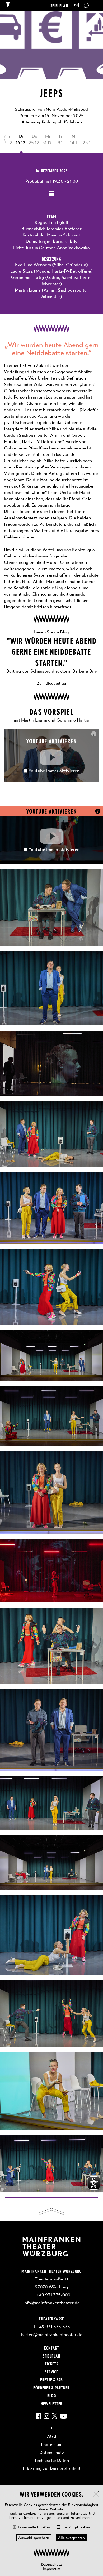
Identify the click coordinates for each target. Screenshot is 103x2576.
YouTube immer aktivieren (54, 771)
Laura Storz (22, 271)
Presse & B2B (51, 2379)
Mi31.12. (48, 139)
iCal (52, 195)
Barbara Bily (65, 241)
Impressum (51, 2569)
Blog (51, 2395)
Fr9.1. (61, 139)
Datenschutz (51, 2564)
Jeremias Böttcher (64, 229)
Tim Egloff (59, 222)
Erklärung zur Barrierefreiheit (52, 2468)
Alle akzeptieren (71, 2538)
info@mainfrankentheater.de (51, 2303)
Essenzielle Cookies (34, 2527)
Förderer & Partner (51, 2387)
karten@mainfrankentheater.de (52, 2334)
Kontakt (51, 2348)
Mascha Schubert (64, 235)
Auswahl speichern (34, 2538)
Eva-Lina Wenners (33, 265)
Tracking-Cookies (76, 2527)
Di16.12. (21, 139)
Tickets (51, 2364)
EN (76, 5)
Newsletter (51, 2403)
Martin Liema (28, 290)
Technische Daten (52, 2460)
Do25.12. (34, 139)
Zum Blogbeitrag (51, 683)
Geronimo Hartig (28, 277)
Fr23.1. (87, 139)
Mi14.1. (74, 139)
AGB (52, 2436)
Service (51, 2372)
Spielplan (59, 5)
